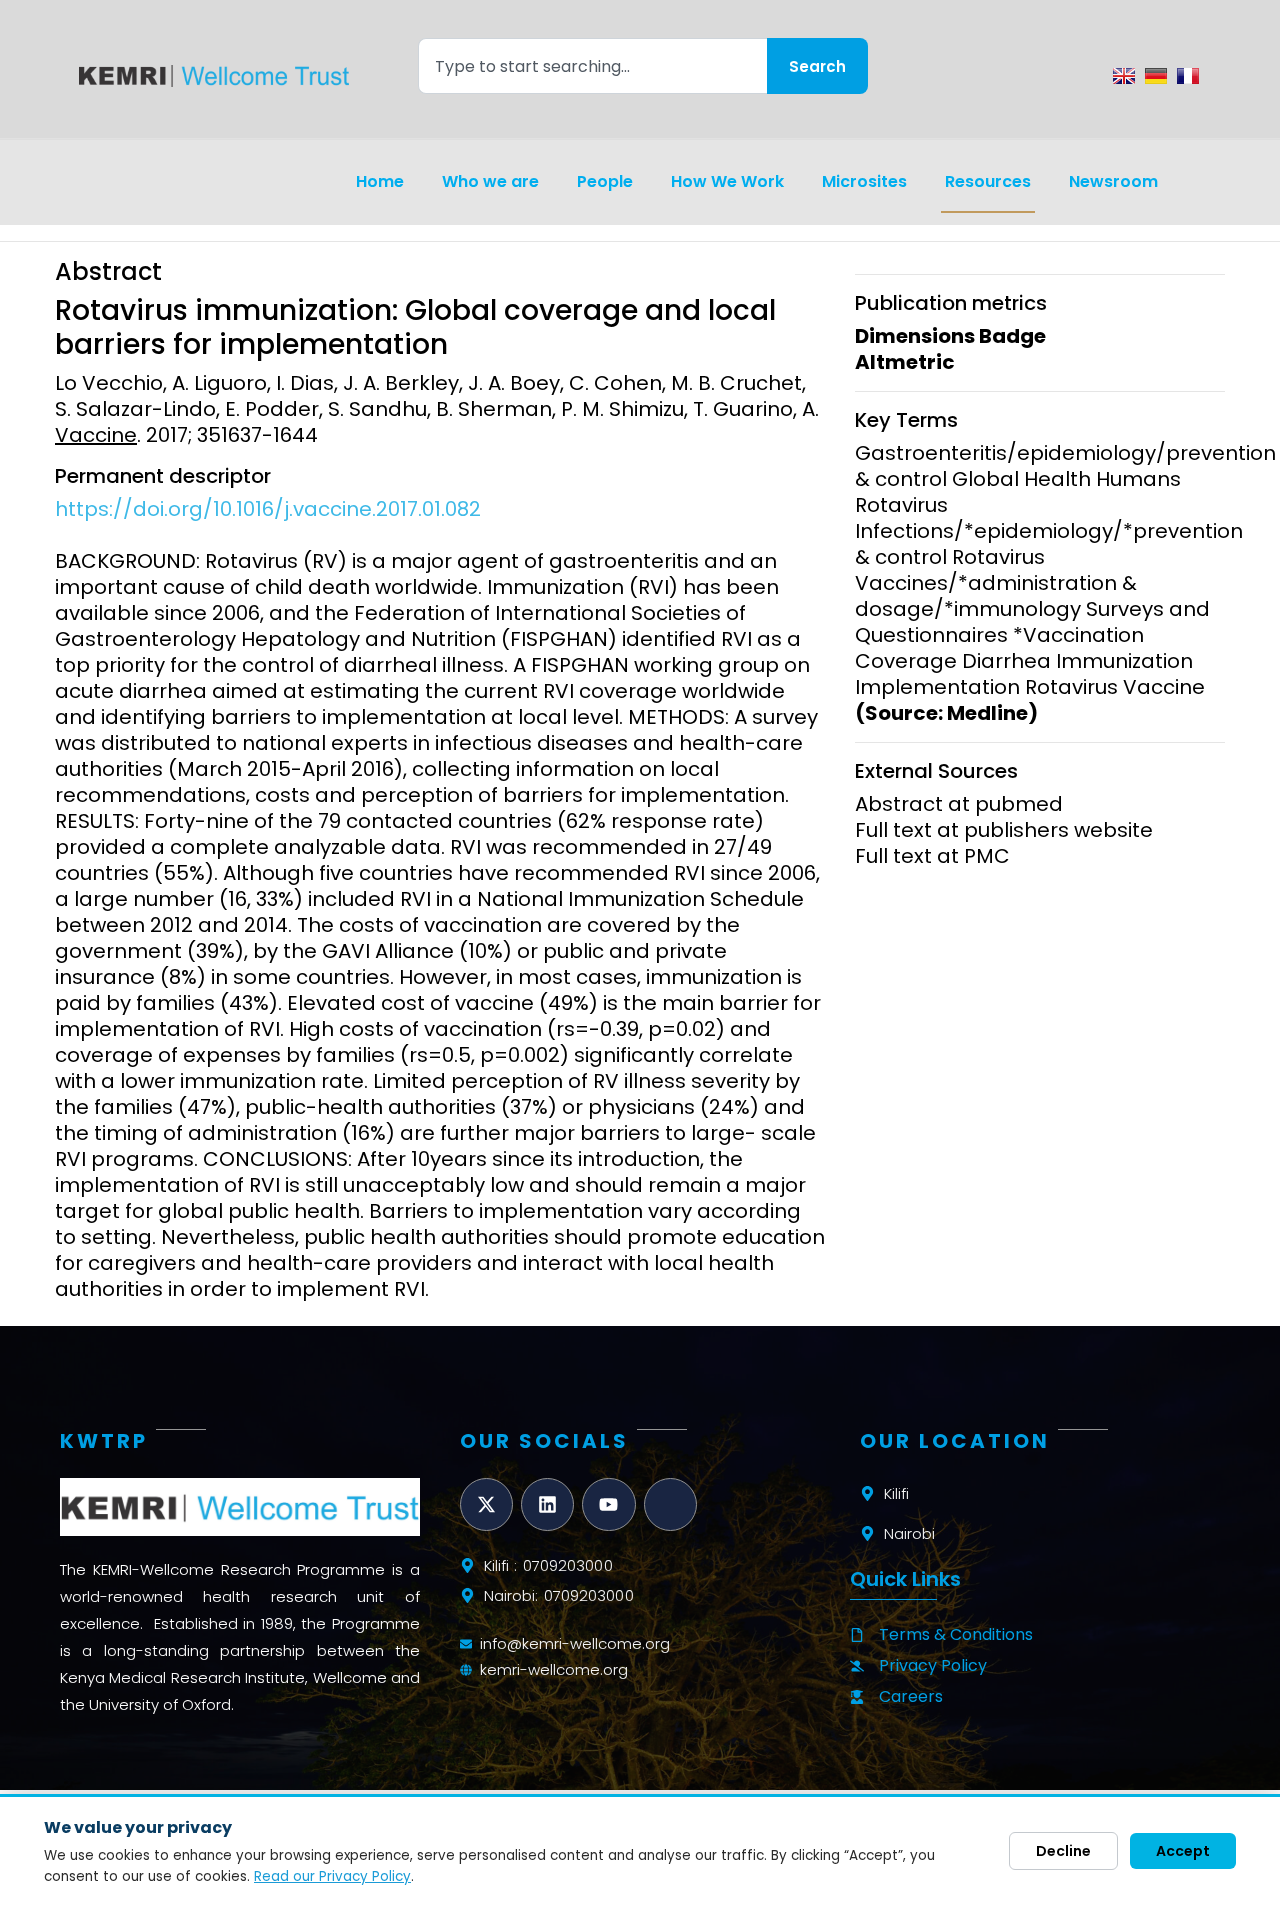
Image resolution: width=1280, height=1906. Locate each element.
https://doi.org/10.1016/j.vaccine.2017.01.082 (268, 509)
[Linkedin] (547, 1504)
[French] (1188, 76)
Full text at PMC (932, 856)
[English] (1124, 76)
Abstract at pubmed (959, 804)
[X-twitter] (486, 1504)
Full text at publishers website (1004, 830)
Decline (1063, 1851)
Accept (1183, 1851)
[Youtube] (608, 1504)
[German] (1156, 76)
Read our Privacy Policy (332, 1876)
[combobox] (592, 66)
